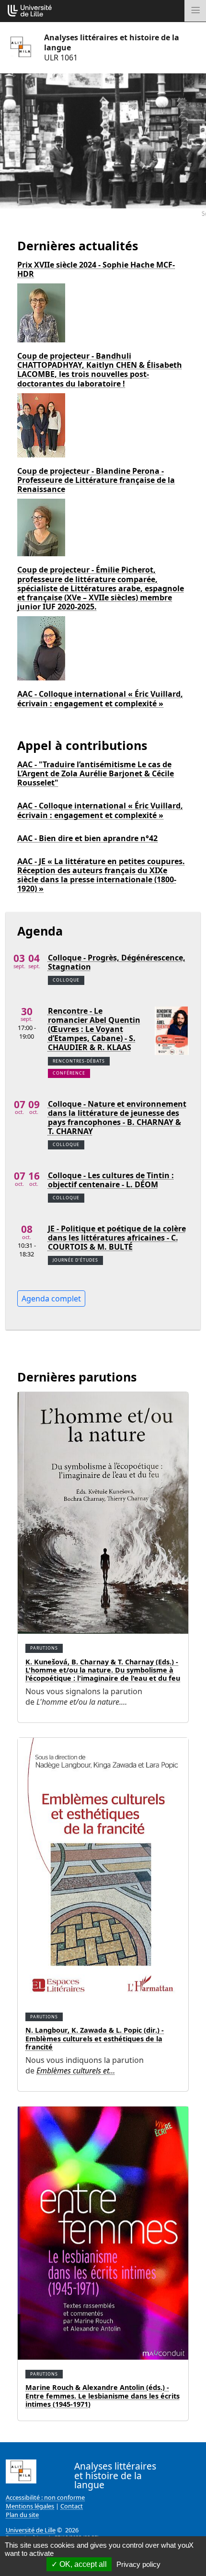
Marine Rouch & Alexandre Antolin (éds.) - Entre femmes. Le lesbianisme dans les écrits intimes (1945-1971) (103, 2396)
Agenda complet (51, 1299)
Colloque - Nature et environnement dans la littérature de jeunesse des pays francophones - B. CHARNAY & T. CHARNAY (117, 1118)
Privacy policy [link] (138, 2564)
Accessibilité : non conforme (45, 2497)
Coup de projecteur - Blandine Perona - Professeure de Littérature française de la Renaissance (96, 480)
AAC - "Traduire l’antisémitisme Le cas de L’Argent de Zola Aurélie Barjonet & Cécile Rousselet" (96, 774)
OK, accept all (82, 2564)
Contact (72, 2506)
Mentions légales (30, 2506)
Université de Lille (31, 2530)
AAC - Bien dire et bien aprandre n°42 (87, 838)
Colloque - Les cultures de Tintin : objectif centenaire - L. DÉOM (111, 1180)
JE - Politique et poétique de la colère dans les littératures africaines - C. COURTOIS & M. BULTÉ (117, 1238)
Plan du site (22, 2515)
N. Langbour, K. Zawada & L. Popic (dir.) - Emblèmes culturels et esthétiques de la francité (95, 2038)
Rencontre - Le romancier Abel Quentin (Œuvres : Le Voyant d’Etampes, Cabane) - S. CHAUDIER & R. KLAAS (94, 1030)
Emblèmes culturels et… (76, 2071)
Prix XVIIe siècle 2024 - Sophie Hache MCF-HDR (96, 269)
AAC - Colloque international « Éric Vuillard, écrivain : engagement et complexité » (100, 699)
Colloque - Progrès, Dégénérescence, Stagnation (117, 962)
